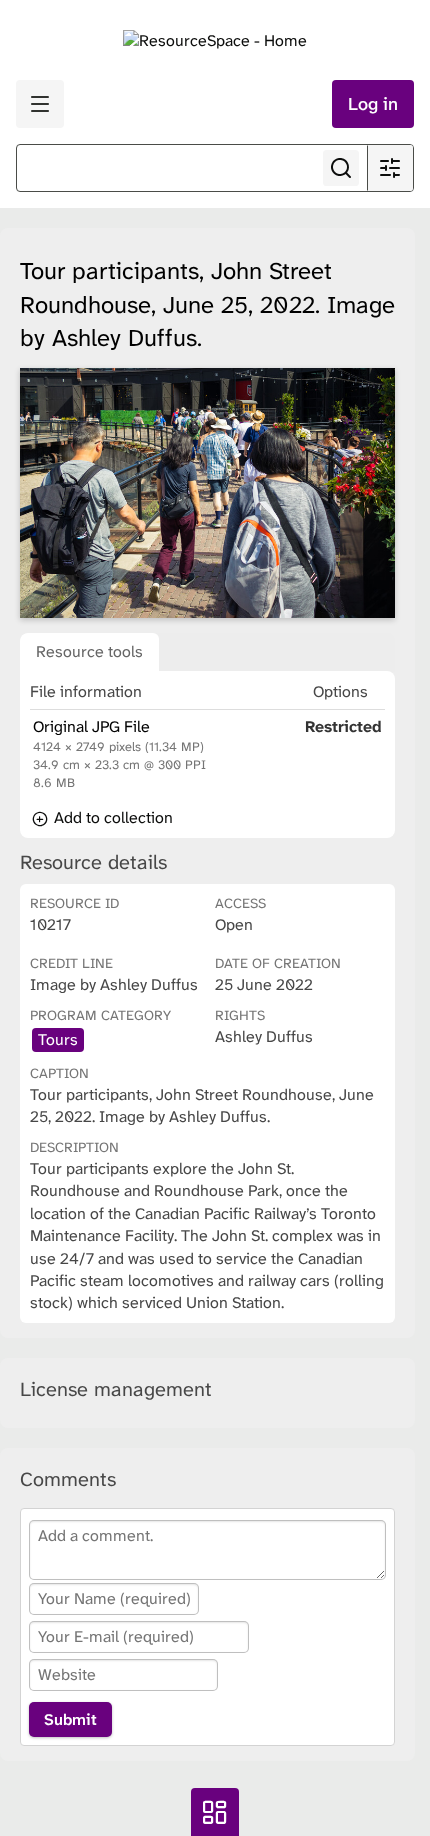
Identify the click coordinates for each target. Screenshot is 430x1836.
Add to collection (111, 817)
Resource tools (89, 651)
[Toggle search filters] (390, 168)
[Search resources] (341, 168)
